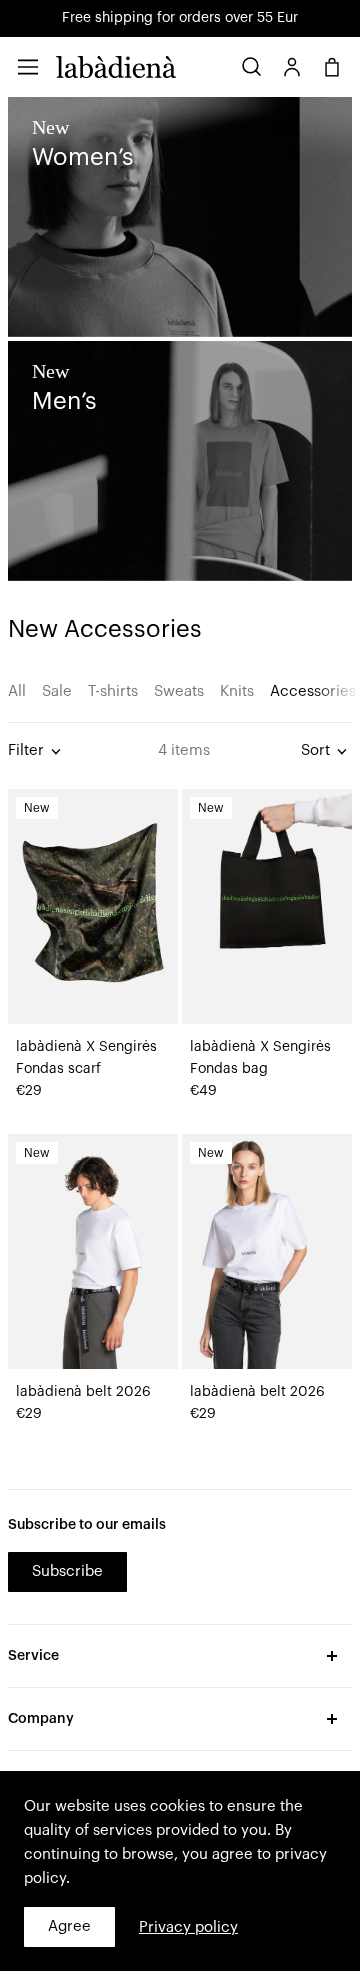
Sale (57, 691)
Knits (237, 691)
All (17, 691)
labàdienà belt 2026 (83, 1392)
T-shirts (113, 691)
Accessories (313, 691)
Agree (69, 1926)
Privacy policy (188, 1927)
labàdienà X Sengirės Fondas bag (260, 1058)
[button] (28, 67)
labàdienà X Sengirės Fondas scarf (86, 1058)
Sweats (179, 691)
